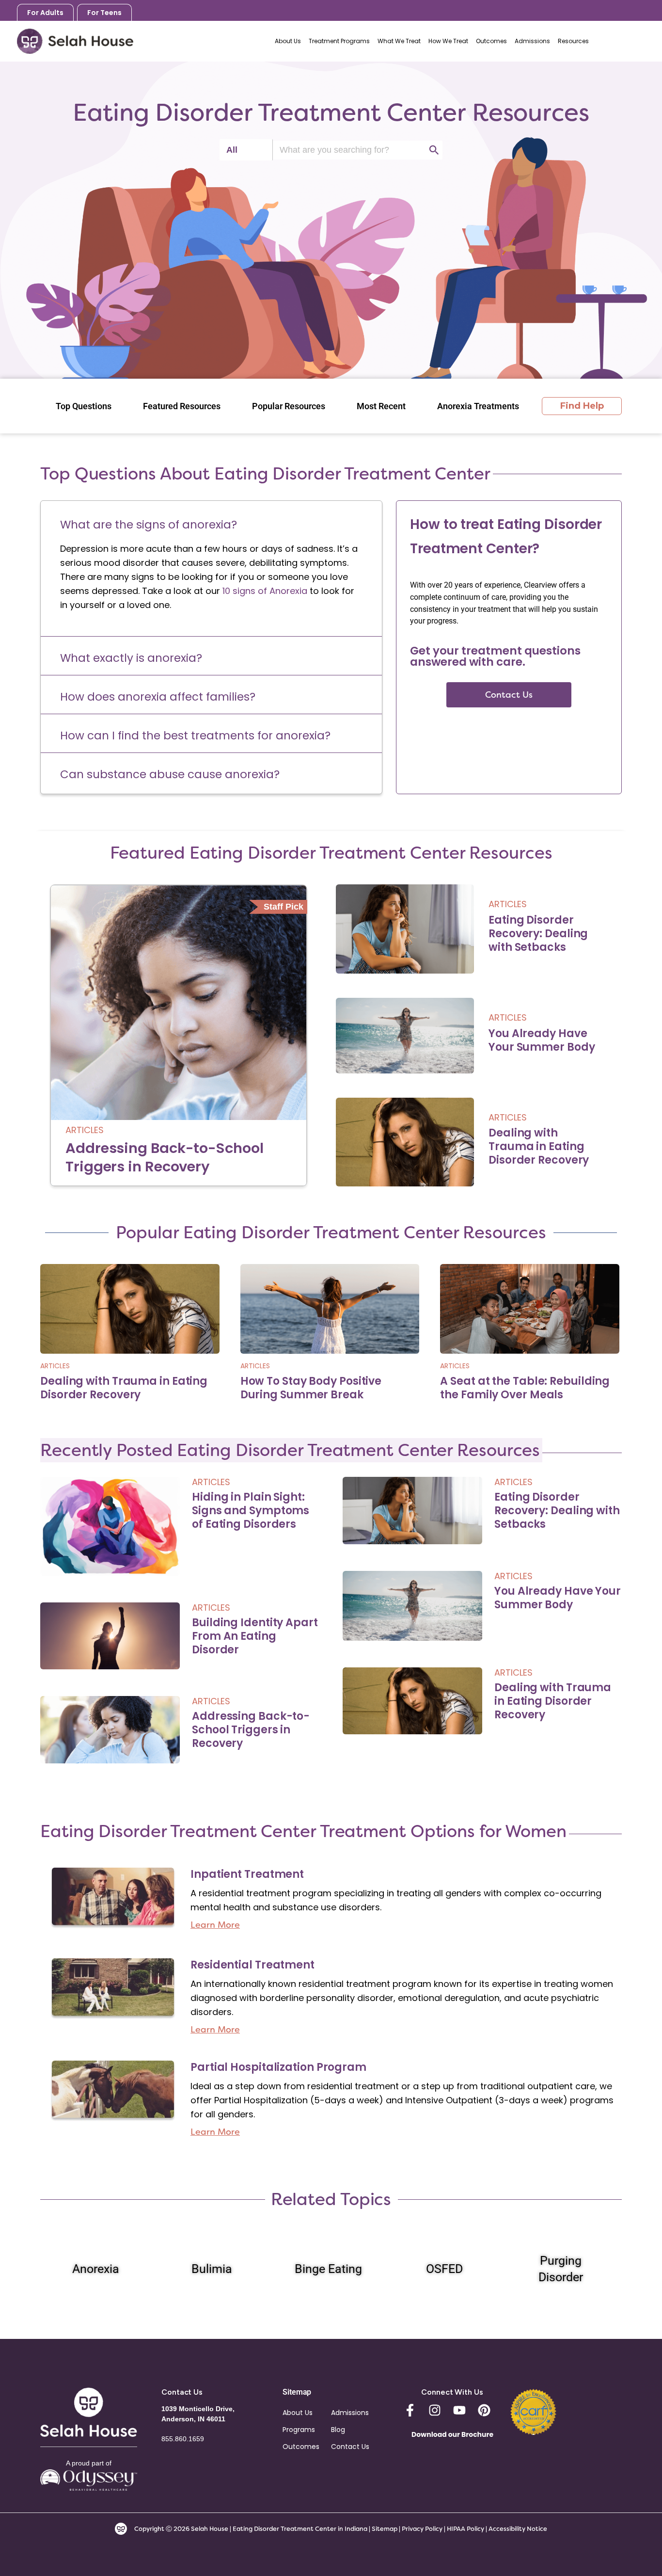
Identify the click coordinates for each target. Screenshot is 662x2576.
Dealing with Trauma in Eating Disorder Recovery (539, 1146)
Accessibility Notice (518, 2529)
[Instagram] (435, 2410)
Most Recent (381, 406)
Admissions (350, 2413)
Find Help (582, 406)
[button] (211, 522)
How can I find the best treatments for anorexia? (195, 736)
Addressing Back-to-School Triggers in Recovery (165, 1157)
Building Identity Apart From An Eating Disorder (255, 1636)
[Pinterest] (484, 2410)
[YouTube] (459, 2410)
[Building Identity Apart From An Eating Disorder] (110, 1635)
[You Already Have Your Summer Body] (405, 1036)
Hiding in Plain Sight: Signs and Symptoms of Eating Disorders (251, 1511)
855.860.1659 (624, 41)
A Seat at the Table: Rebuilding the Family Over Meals (525, 1388)
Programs (299, 2430)
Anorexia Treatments (478, 406)
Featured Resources (182, 406)
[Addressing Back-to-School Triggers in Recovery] (179, 1035)
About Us (298, 2413)
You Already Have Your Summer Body (542, 1040)
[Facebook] (410, 2410)
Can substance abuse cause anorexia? (170, 774)
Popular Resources (289, 406)
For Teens (104, 13)
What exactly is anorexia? (131, 658)
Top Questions (84, 406)
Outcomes (301, 2447)
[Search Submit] (434, 150)
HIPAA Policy (465, 2529)
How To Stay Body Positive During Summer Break (311, 1388)
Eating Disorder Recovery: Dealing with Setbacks (538, 934)
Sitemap (385, 2529)
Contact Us (350, 2447)
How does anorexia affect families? (158, 697)
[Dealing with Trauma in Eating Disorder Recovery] (405, 1142)
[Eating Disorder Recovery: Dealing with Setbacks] (405, 929)
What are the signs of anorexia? (149, 525)
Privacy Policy (423, 2529)
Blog (338, 2430)
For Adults (45, 13)
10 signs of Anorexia (265, 591)
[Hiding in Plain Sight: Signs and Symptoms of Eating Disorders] (110, 1526)
